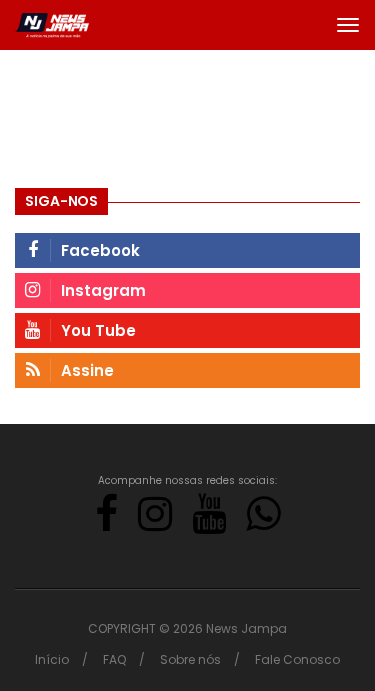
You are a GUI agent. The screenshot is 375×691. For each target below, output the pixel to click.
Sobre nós (190, 659)
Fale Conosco (297, 659)
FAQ (114, 659)
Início (52, 659)
